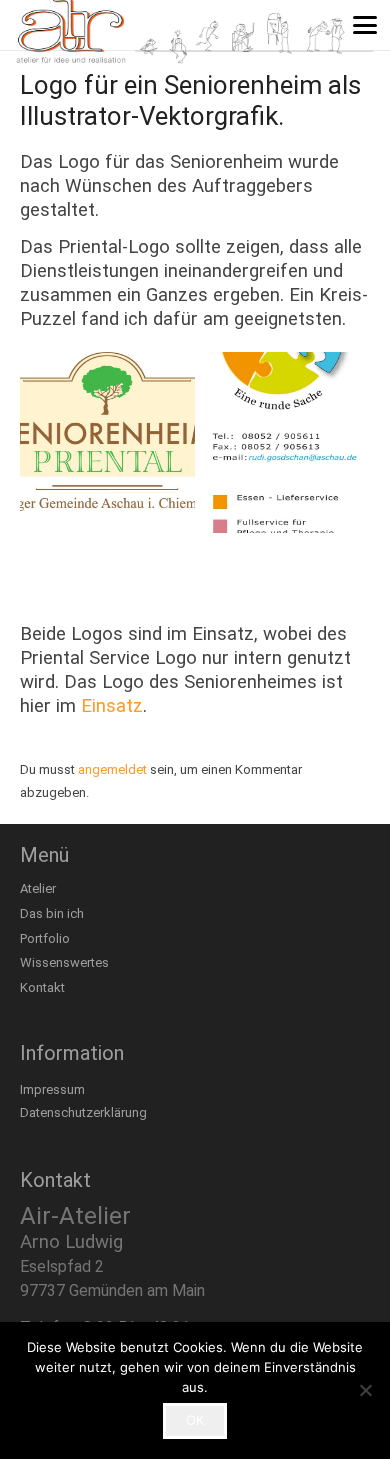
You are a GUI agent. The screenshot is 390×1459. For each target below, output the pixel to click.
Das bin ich (52, 913)
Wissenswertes (64, 962)
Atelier (38, 888)
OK (195, 1420)
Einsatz (112, 706)
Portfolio (45, 938)
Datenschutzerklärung (83, 1112)
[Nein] (365, 1390)
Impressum (52, 1089)
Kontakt (42, 987)
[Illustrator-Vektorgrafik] (108, 443)
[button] (365, 25)
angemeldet (112, 769)
